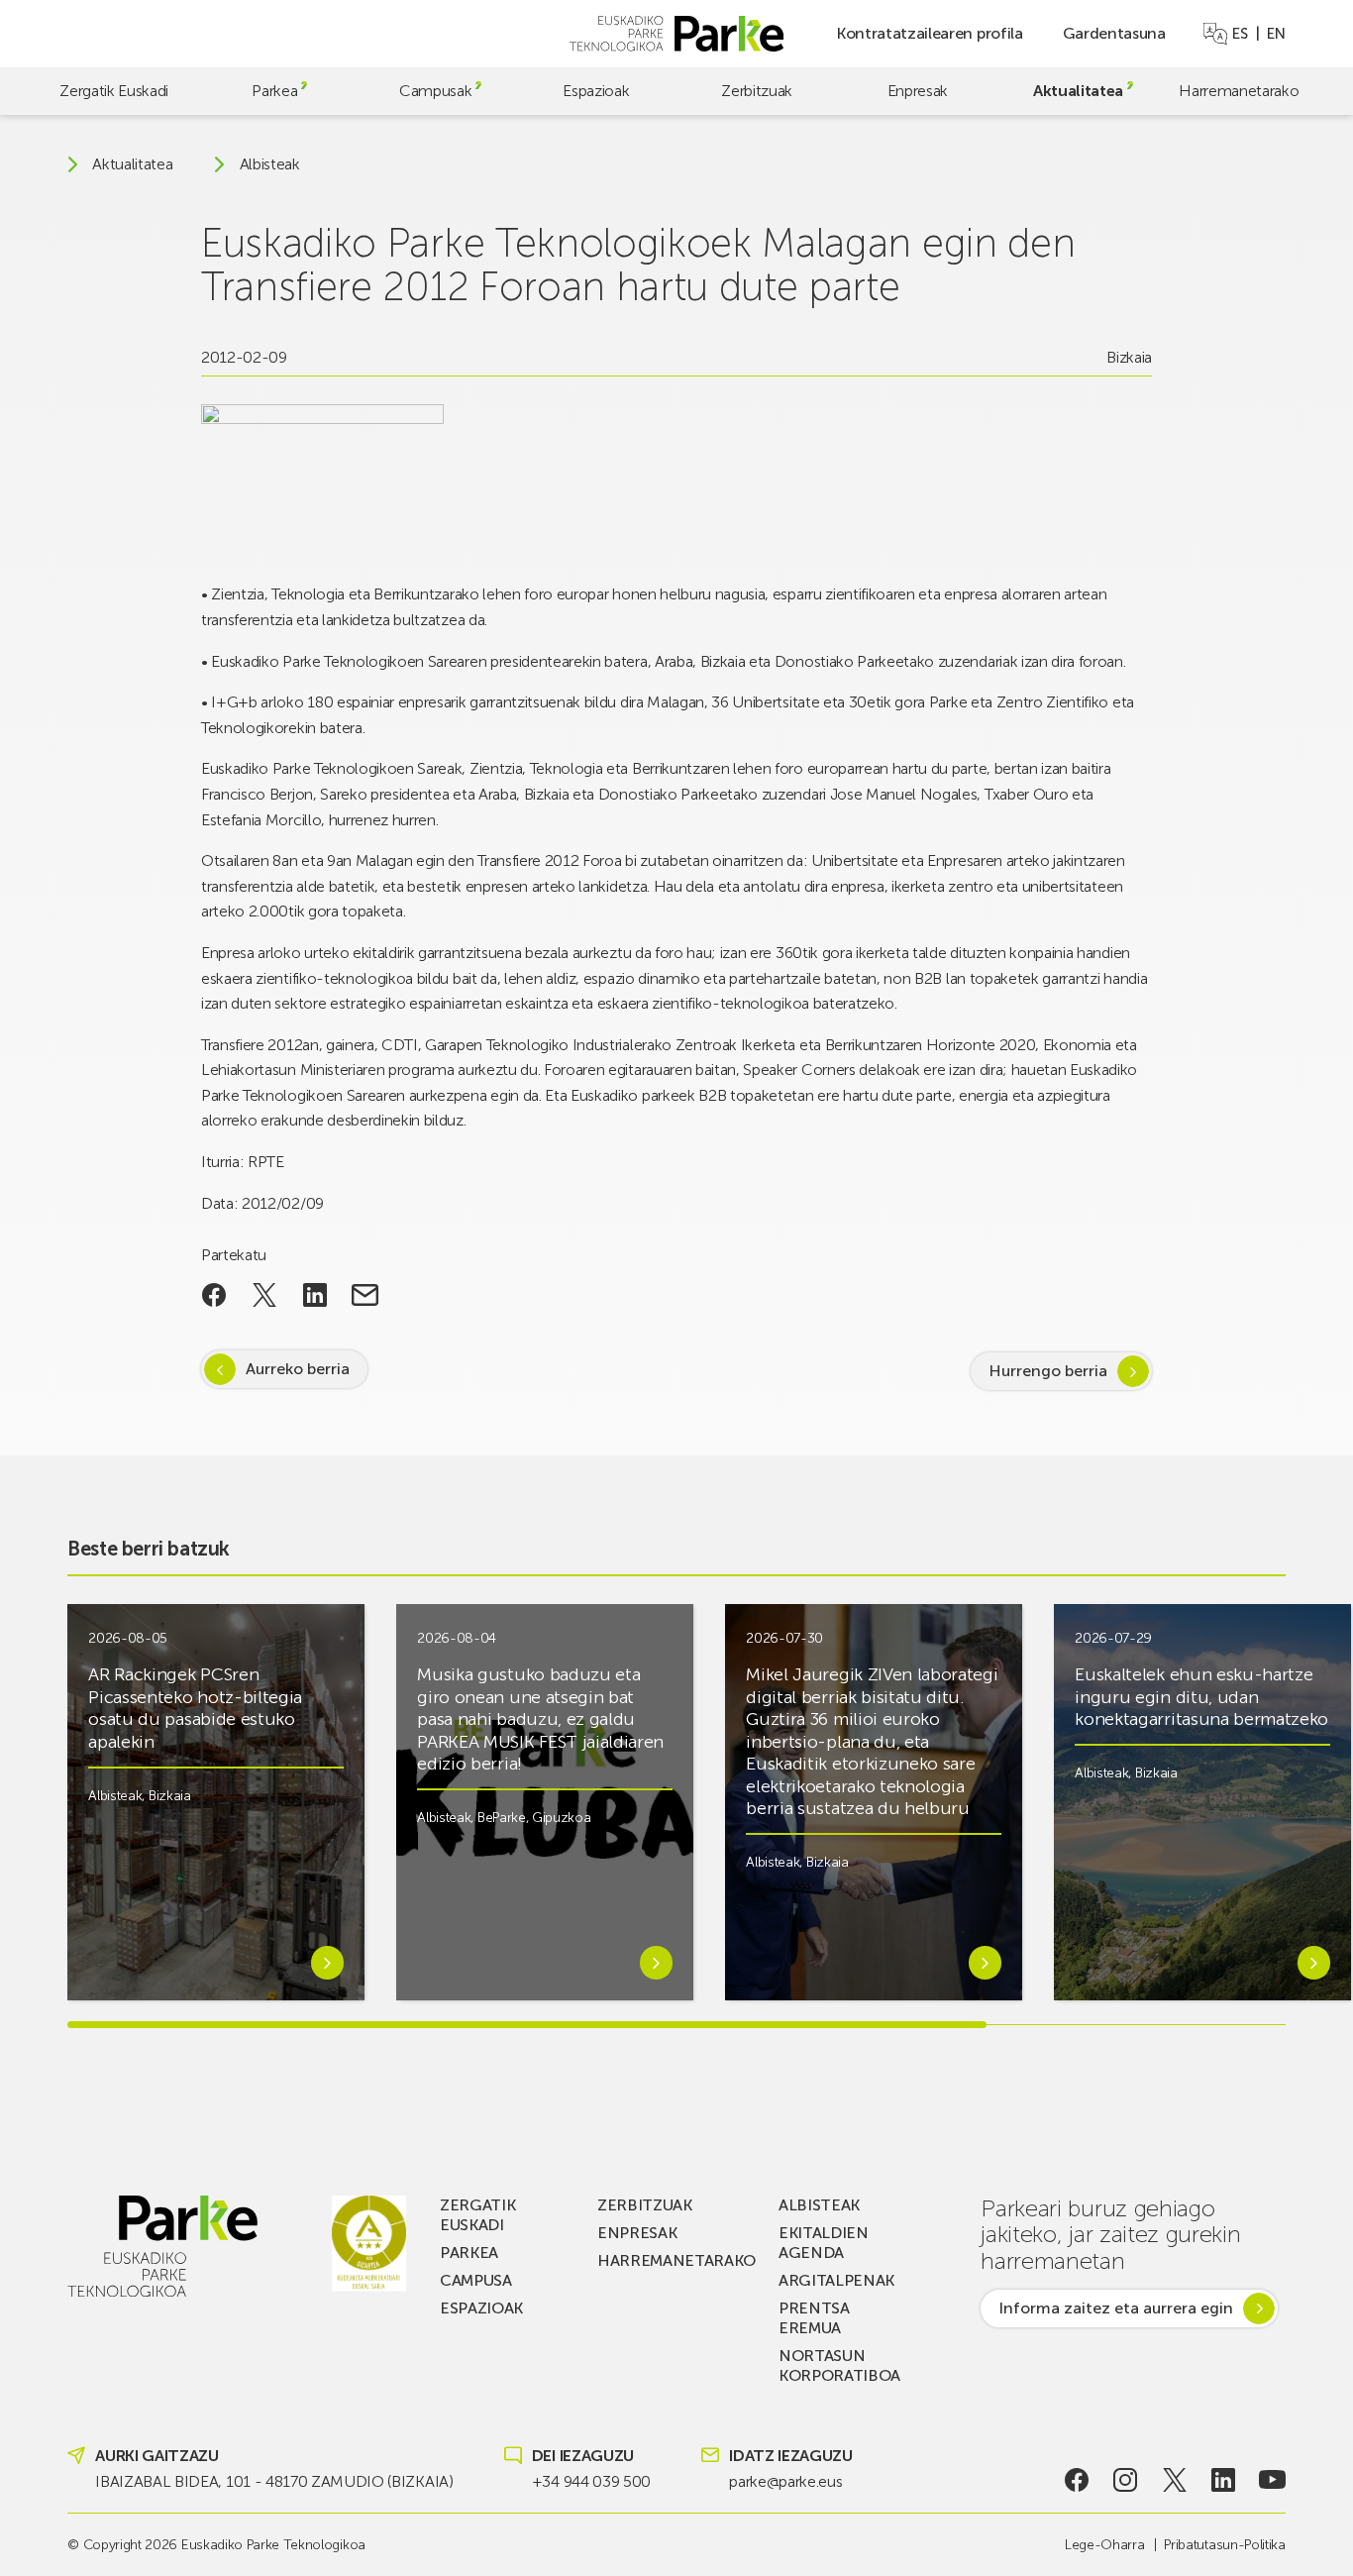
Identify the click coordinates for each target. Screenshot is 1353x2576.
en (1276, 34)
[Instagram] (1126, 2480)
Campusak (435, 91)
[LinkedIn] (1224, 2480)
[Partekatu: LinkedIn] (314, 1295)
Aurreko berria (298, 1369)
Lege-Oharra (1104, 2545)
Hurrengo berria (1048, 1371)
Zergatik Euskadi (114, 91)
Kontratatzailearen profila (930, 33)
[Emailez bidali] (365, 1295)
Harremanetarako (1239, 91)
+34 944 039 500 (591, 2481)
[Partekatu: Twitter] (265, 1295)
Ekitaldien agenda (824, 2243)
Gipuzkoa (561, 1818)
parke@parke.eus (785, 2481)
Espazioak (596, 91)
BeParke (502, 1818)
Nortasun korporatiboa (839, 2365)
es (1240, 34)
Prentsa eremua (814, 2318)
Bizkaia (1129, 357)
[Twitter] (1174, 2480)
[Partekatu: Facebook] (214, 1295)
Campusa (476, 2280)
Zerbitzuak (757, 91)
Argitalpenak (836, 2280)
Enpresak (918, 91)
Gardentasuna (1114, 33)
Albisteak (270, 164)
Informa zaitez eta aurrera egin (1116, 2308)
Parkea (274, 91)
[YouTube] (1272, 2480)
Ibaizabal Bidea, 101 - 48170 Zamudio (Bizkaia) (274, 2481)
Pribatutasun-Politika (1224, 2545)
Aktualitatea (1078, 91)
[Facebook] (1076, 2480)
